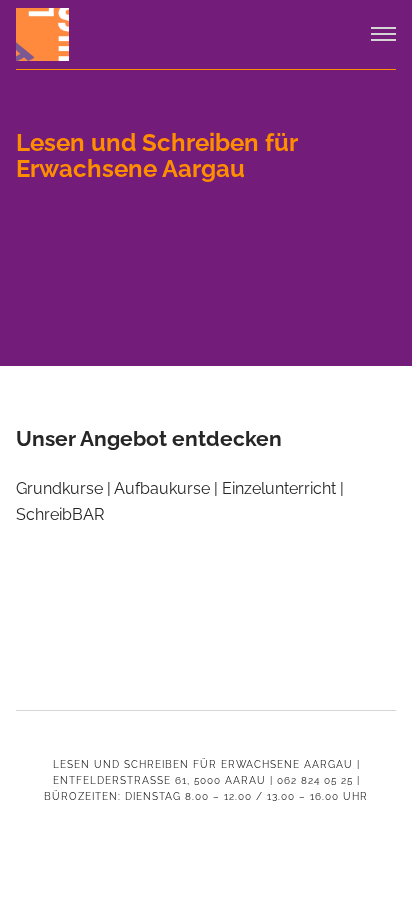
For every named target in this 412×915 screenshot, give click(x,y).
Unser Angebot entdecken (149, 439)
